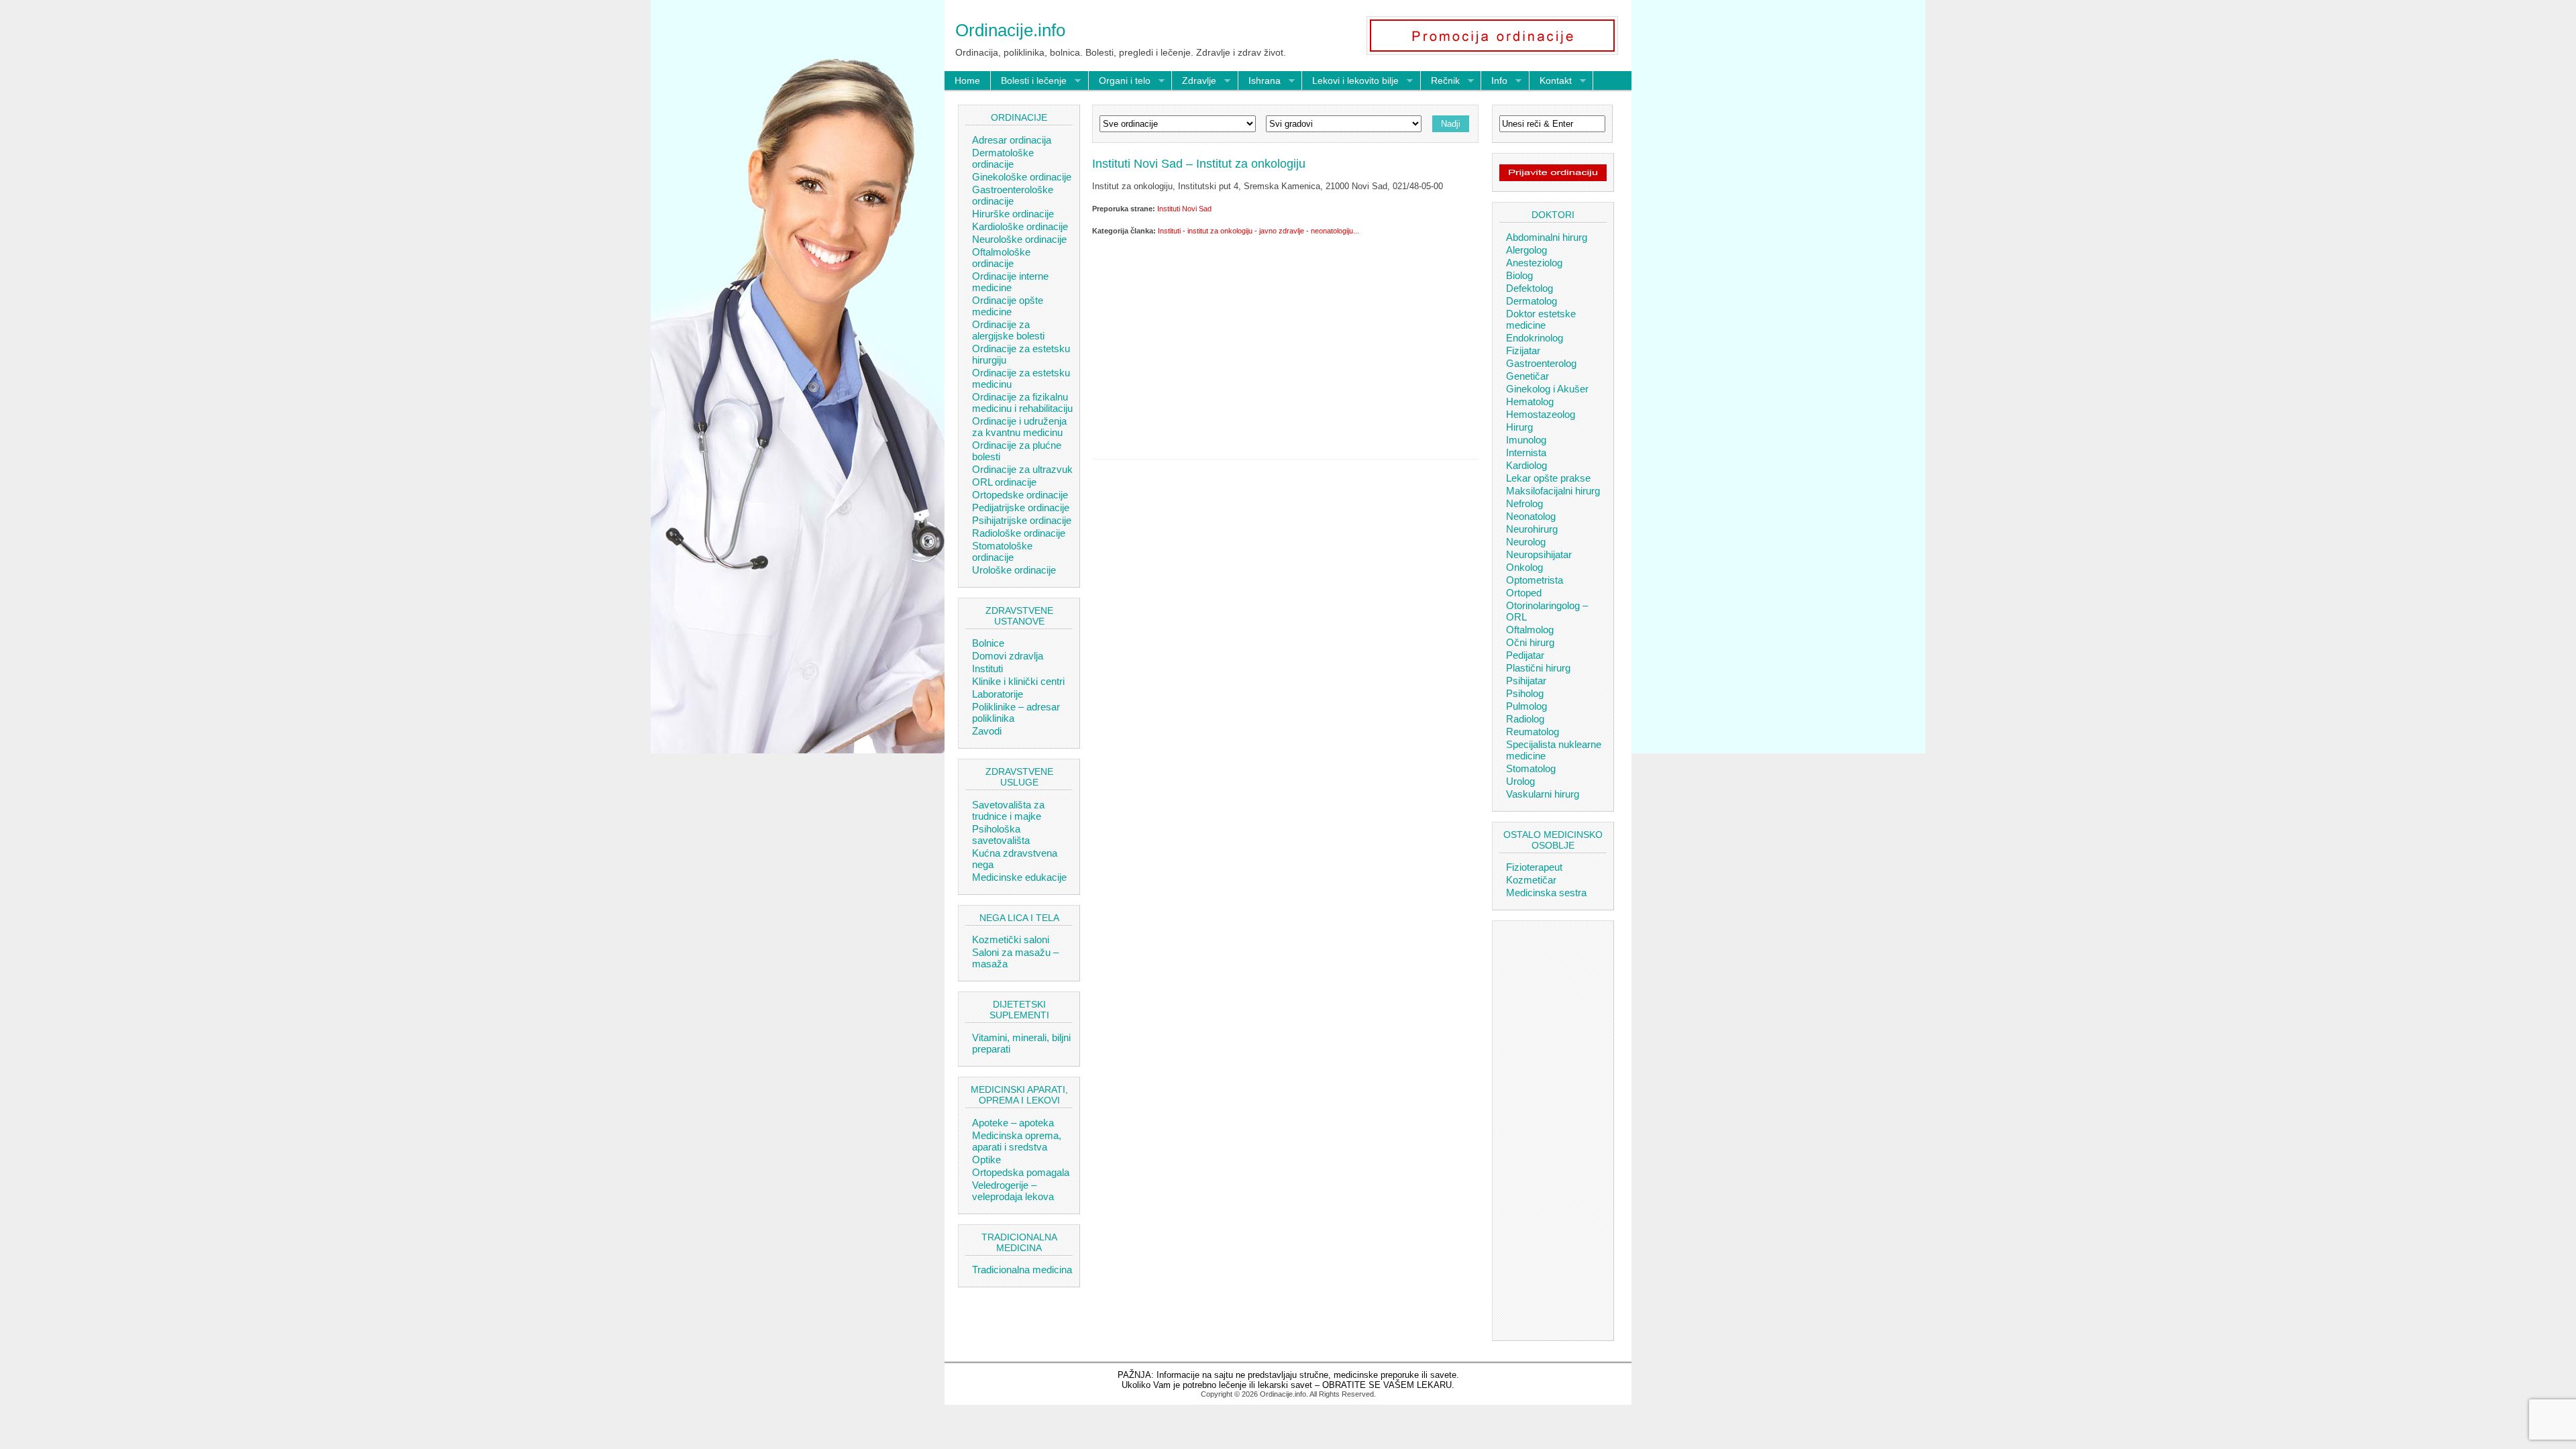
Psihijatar (1526, 681)
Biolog (1519, 275)
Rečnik (1440, 81)
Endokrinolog (1535, 338)
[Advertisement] (1285, 345)
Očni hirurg (1530, 642)
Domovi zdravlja (1008, 656)
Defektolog (1529, 288)
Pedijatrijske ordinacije (1021, 507)
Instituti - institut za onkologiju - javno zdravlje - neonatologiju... (1258, 231)
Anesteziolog (1534, 263)
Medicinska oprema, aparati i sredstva (1017, 1141)
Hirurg (1519, 427)
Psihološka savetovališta (1001, 835)
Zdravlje (1194, 81)
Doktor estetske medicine (1541, 319)
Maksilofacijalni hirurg (1553, 491)
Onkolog (1524, 567)
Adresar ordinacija (1012, 140)
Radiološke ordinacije (1019, 533)
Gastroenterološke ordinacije (1013, 195)
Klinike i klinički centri (1018, 681)
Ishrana (1259, 81)
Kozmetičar (1531, 880)
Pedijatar (1525, 655)
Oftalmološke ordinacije (1001, 258)
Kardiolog (1526, 465)
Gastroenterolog (1541, 363)
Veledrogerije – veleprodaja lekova (1013, 1191)
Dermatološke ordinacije (1003, 158)
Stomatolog (1531, 768)
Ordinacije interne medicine (1010, 282)
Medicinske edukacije (1019, 877)
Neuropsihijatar (1539, 554)
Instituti (987, 668)
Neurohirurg (1532, 529)
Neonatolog (1531, 516)
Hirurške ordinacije (1013, 214)
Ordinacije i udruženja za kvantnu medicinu (1019, 427)
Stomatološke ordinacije (1002, 551)
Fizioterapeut (1534, 867)
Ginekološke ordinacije (1022, 177)
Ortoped (1524, 593)
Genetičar (1527, 376)
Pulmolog (1526, 706)
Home (967, 80)
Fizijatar (1523, 351)
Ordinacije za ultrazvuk (1022, 469)
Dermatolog (1532, 301)
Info (1494, 81)
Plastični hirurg (1538, 668)
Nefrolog (1524, 503)
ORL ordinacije (1004, 482)
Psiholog (1525, 693)
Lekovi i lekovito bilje (1350, 81)
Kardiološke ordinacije (1020, 226)
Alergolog (1526, 250)
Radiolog (1525, 719)
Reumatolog (1533, 732)
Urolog (1520, 781)
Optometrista (1535, 580)
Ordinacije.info (1010, 30)
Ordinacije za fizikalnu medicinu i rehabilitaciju (1022, 402)
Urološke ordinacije (1014, 570)
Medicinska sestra (1546, 893)
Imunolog (1526, 440)
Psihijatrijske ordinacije (1022, 520)
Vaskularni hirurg (1543, 794)
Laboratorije (998, 694)
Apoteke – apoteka (1013, 1123)
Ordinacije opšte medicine (1008, 306)
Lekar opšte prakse (1548, 478)
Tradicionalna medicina (1022, 1270)
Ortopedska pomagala (1021, 1172)
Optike (986, 1160)
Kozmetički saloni (1011, 940)
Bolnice (988, 643)
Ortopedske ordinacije (1020, 495)
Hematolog (1530, 401)
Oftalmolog (1530, 630)
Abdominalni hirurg (1547, 237)
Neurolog (1526, 542)
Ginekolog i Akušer (1547, 389)
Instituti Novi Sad (1184, 209)
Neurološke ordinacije (1019, 239)
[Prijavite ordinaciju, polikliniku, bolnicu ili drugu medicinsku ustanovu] (1553, 178)
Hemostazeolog (1541, 414)
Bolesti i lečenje (1029, 81)
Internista (1526, 452)
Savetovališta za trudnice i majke (1008, 810)
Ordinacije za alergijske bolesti (1008, 330)
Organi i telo (1120, 81)
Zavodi (987, 731)
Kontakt (1551, 81)
